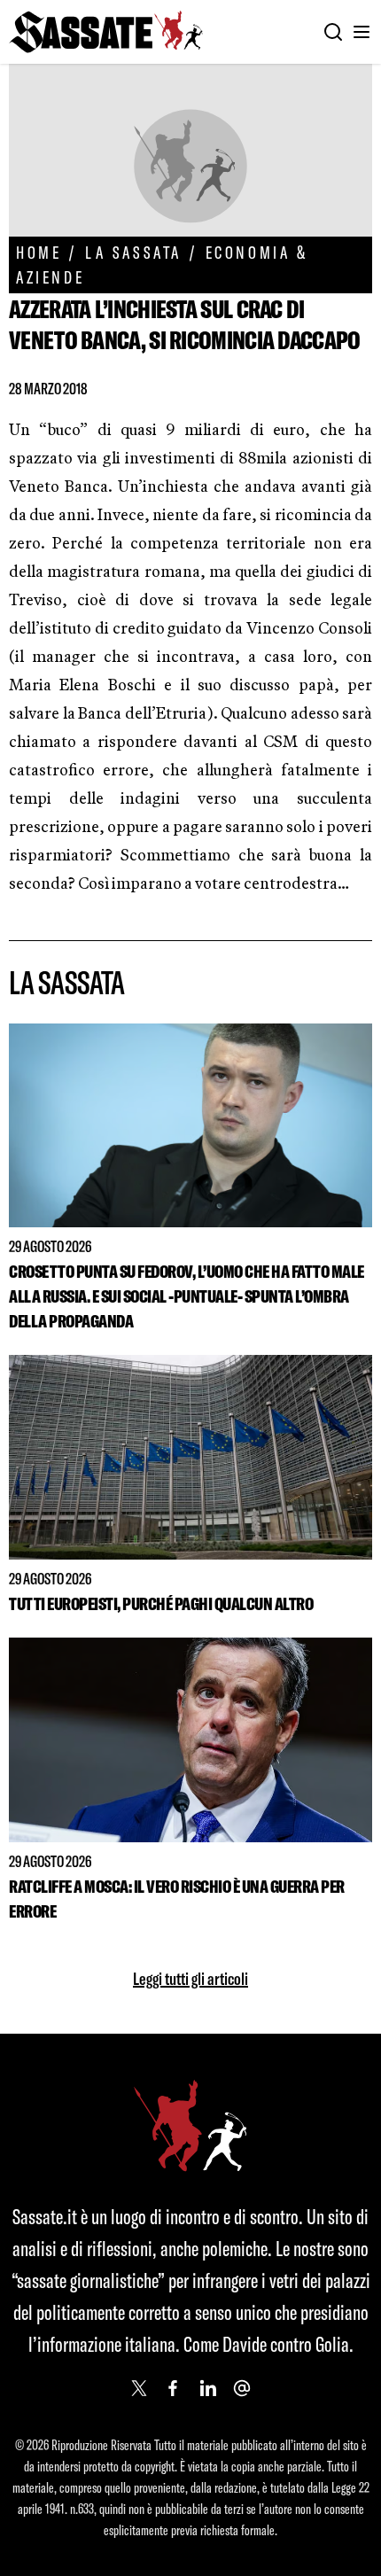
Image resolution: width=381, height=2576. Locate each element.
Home (39, 252)
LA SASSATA (133, 252)
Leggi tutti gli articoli (190, 1978)
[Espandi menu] (362, 32)
